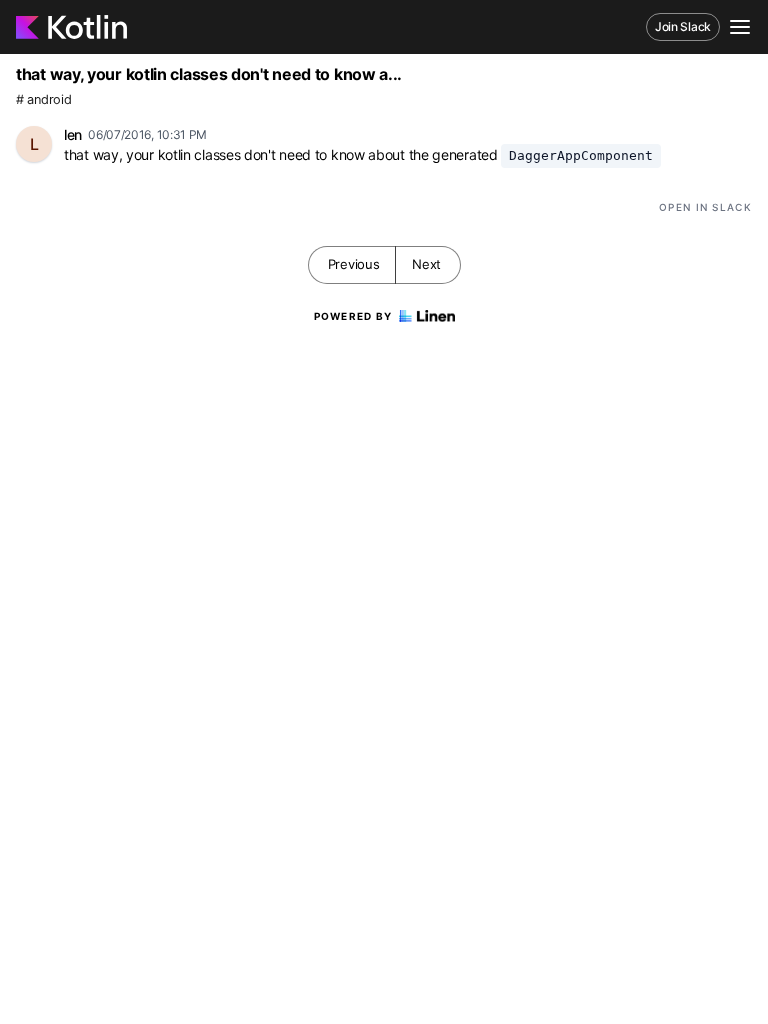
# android (43, 99)
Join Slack (683, 26)
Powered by (353, 316)
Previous (354, 264)
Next (426, 264)
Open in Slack (705, 207)
